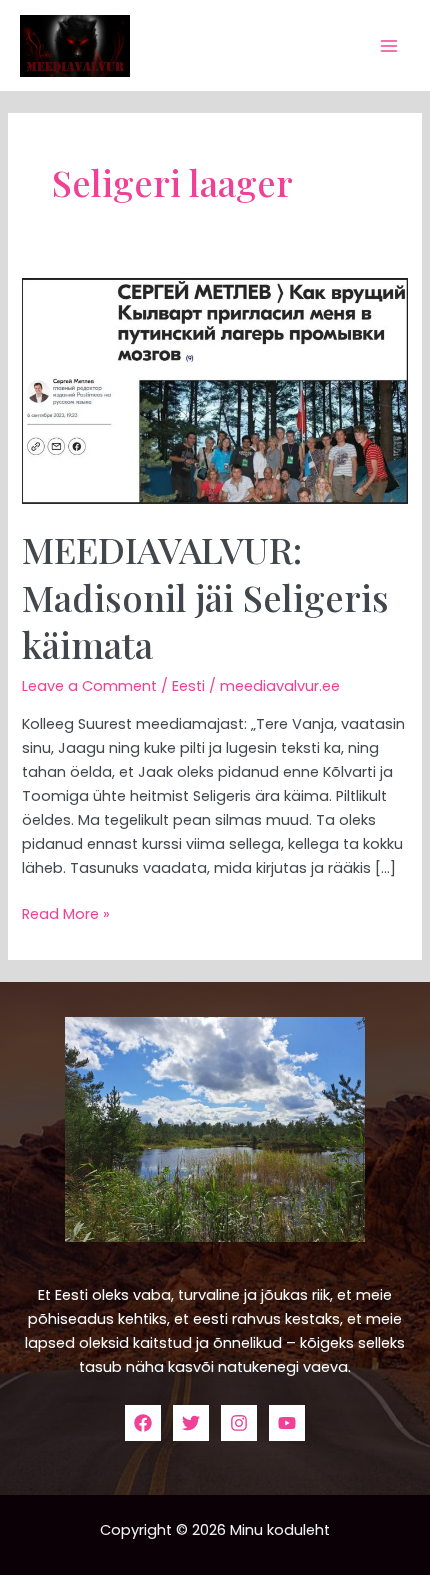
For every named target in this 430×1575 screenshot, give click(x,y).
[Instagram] (239, 1423)
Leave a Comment (89, 686)
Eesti (188, 686)
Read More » (66, 913)
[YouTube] (287, 1423)
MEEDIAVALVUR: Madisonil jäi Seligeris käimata (205, 596)
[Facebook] (143, 1423)
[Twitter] (191, 1423)
